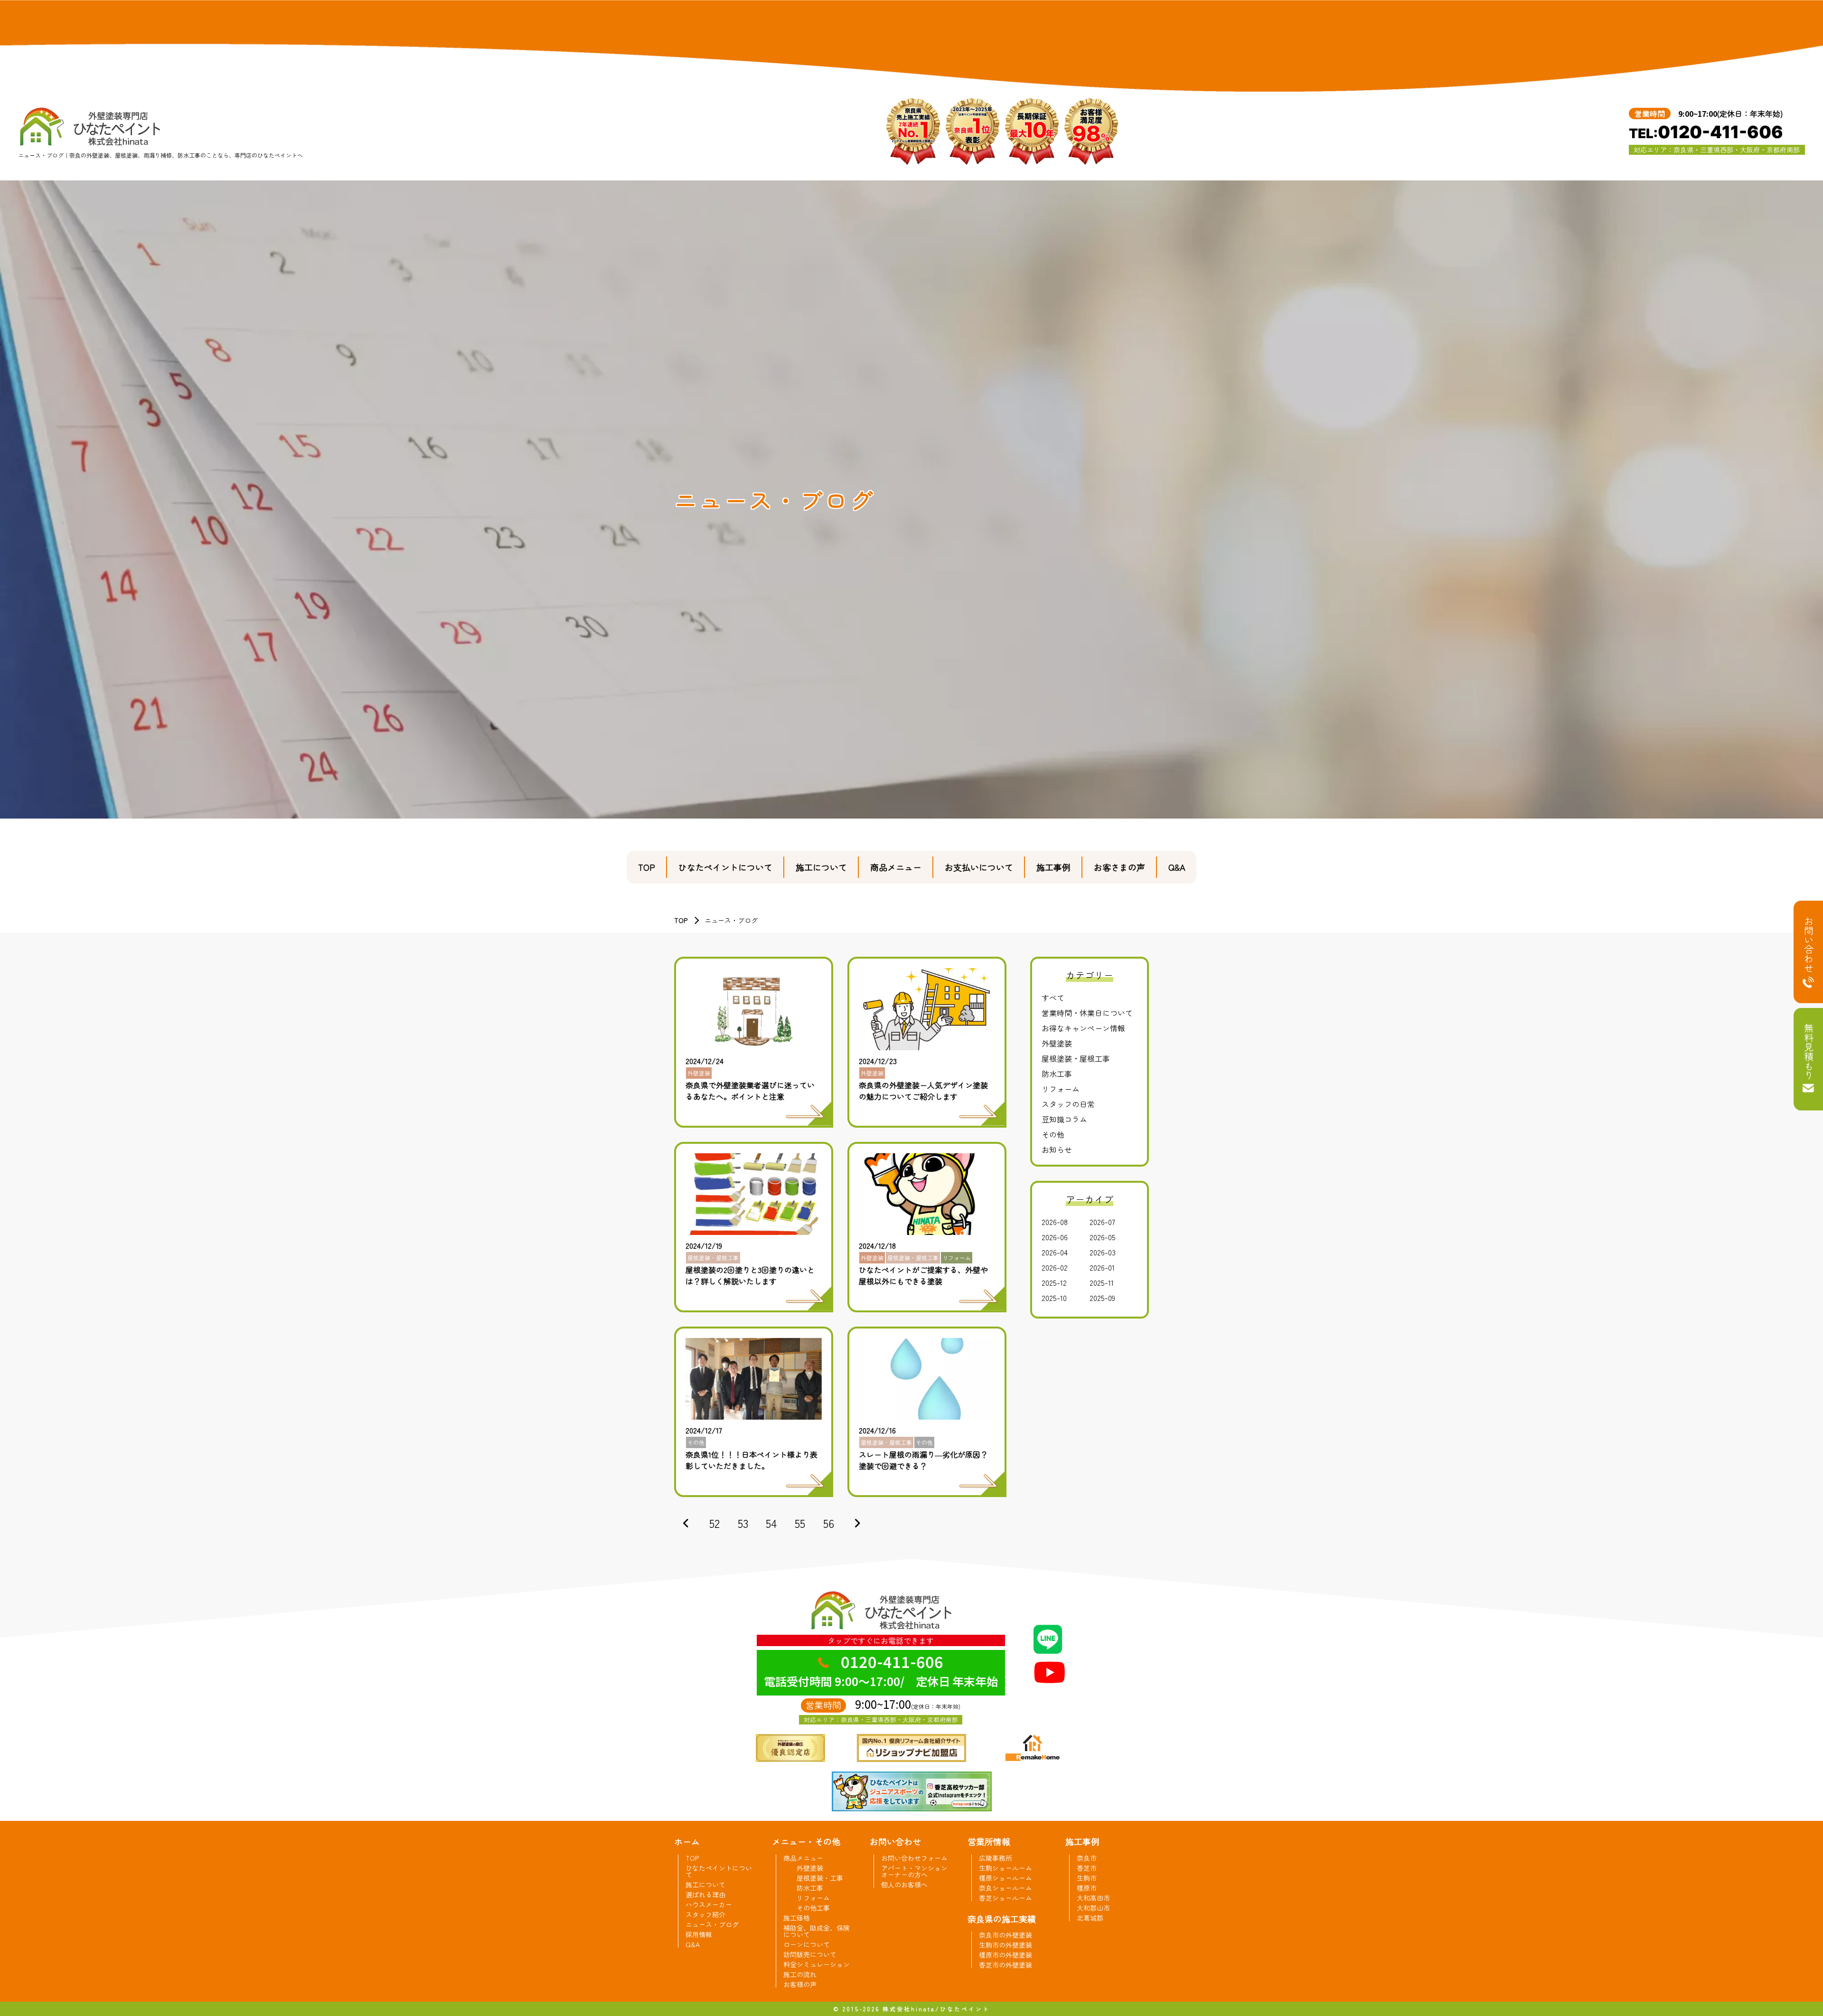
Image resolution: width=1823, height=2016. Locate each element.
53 (743, 1523)
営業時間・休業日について (1087, 1013)
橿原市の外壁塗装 (1005, 1955)
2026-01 (1102, 1267)
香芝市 (1087, 1868)
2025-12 (1054, 1282)
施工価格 (797, 1918)
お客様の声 (800, 1984)
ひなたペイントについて (725, 867)
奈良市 (1087, 1858)
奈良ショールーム (1005, 1888)
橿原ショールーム (1005, 1878)
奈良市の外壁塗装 (1005, 1935)
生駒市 (1087, 1878)
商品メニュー (896, 867)
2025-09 (1102, 1298)
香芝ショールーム (1005, 1898)
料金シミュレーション (817, 1964)
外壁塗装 (1057, 1043)
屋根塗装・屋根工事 (1076, 1058)
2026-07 (1102, 1222)
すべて (1053, 998)
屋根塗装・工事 (820, 1878)
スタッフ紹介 (705, 1914)
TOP (647, 867)
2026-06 (1055, 1237)
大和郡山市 (1093, 1908)
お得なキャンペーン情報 (1083, 1028)
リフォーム (1061, 1089)
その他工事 (813, 1908)
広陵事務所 (996, 1858)
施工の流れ (800, 1974)
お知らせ (1057, 1149)
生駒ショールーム (1005, 1868)
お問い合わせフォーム (914, 1858)
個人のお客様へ (904, 1884)
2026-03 (1103, 1252)
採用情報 (699, 1934)
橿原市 (1087, 1888)
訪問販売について (810, 1954)
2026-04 (1055, 1252)
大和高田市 (1093, 1898)
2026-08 (1055, 1222)
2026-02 (1055, 1267)
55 (800, 1523)
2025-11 (1102, 1282)
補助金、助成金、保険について (817, 1931)
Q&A (1177, 867)
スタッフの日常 (1068, 1104)
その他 (1053, 1134)
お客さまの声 (1119, 867)
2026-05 (1103, 1237)
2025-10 (1054, 1298)
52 (714, 1523)
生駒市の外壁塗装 (1005, 1945)
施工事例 (1053, 867)
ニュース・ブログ (712, 1924)
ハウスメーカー (709, 1904)
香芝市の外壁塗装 (1005, 1965)
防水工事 (1057, 1074)
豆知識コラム (1064, 1119)
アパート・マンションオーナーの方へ (914, 1871)
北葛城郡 (1090, 1918)
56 (829, 1523)
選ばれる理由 (705, 1894)
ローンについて (807, 1944)
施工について (821, 867)
